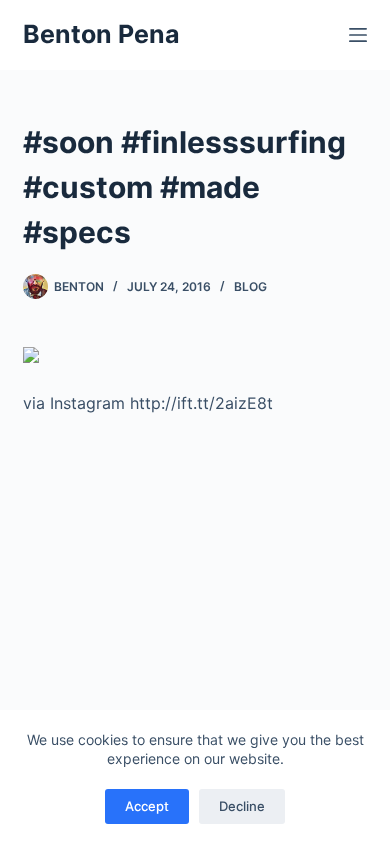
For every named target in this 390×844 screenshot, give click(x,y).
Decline (242, 806)
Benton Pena (101, 34)
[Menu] (358, 35)
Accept (147, 806)
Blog (250, 286)
